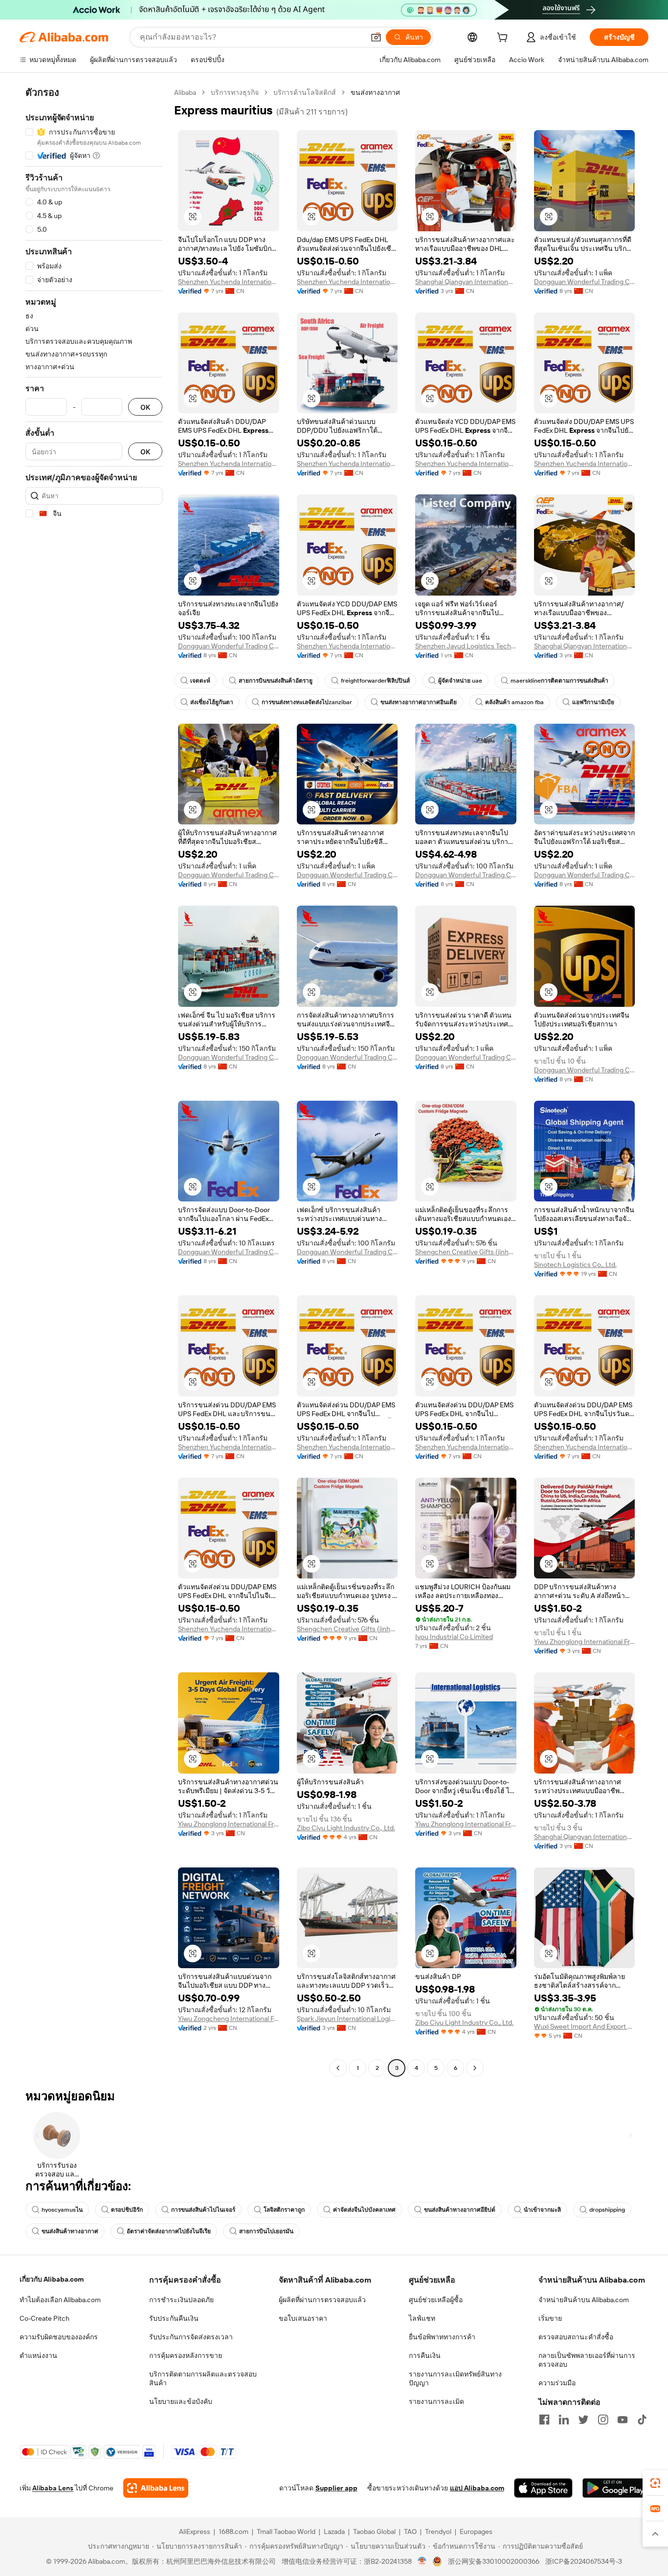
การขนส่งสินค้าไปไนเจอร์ (203, 2210)
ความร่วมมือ (557, 2383)
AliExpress (195, 2532)
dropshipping (607, 2210)
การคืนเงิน (425, 2355)
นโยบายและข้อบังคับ (181, 2401)
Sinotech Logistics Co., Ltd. (575, 1265)
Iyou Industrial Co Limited (454, 1637)
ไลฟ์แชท (422, 2318)
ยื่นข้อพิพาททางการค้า (442, 2337)
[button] (376, 37)
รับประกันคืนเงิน (174, 2318)
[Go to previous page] (338, 2068)
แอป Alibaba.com (477, 2488)
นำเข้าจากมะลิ (542, 2210)
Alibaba (185, 92)
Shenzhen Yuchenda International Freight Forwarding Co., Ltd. (229, 282)
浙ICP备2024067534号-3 (584, 2561)
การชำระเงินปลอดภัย (181, 2300)
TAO (410, 2532)
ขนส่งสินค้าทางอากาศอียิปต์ (460, 2210)
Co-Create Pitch (45, 2318)
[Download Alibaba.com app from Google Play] (615, 2488)
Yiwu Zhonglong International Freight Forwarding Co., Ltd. (585, 1642)
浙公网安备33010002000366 (494, 2561)
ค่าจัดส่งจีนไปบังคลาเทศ (364, 2210)
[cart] (504, 39)
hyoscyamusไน (62, 2210)
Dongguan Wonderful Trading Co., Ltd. (585, 282)
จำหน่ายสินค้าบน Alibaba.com (584, 2300)
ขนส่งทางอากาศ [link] (375, 92)
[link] (655, 2483)
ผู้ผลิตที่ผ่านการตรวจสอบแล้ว (322, 2300)
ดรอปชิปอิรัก (127, 2210)
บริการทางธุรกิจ (235, 92)
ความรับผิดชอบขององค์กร (59, 2337)
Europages (476, 2532)
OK (145, 407)
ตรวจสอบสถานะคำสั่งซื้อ (576, 2337)
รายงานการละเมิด (436, 2401)
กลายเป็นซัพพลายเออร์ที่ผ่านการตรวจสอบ (587, 2360)
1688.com (234, 2532)
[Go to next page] (475, 2068)
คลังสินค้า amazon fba (514, 702)
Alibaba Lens (53, 2488)
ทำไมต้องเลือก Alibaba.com (60, 2300)
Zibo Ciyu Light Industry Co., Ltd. (346, 1828)
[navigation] (94, 1081)
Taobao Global (374, 2532)
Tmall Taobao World (286, 2532)
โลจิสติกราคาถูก (284, 2210)
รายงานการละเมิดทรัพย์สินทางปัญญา (455, 2378)
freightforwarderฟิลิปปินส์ (375, 681)
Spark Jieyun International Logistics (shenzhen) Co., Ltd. (347, 2019)
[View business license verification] (422, 2561)
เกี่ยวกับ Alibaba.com (52, 2279)
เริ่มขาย (550, 2318)
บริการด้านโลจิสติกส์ (305, 92)
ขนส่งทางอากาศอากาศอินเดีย (419, 702)
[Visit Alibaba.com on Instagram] (603, 2420)
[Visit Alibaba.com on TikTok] (642, 2420)
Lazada (334, 2532)
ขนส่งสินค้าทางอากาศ (70, 2231)
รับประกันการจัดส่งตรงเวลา (191, 2337)
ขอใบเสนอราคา (303, 2318)
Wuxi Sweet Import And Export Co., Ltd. (585, 2026)
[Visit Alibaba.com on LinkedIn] (564, 2420)
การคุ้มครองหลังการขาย (186, 2355)
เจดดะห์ (200, 681)
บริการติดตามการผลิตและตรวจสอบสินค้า (203, 2378)
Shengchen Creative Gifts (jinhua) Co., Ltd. (466, 1252)
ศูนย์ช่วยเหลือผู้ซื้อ (436, 2300)
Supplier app (336, 2488)
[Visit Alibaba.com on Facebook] (544, 2420)
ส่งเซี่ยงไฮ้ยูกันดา (212, 702)
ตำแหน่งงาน (38, 2355)
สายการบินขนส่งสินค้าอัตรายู (276, 681)
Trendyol (438, 2532)
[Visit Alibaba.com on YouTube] (623, 2420)
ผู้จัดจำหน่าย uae (460, 681)
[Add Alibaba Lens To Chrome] (156, 2488)
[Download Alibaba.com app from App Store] (543, 2488)
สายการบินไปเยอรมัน (266, 2231)
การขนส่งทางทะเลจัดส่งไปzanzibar (307, 702)
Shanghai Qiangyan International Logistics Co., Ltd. (466, 282)
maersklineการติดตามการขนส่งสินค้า (559, 681)
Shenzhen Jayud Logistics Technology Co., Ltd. (466, 646)
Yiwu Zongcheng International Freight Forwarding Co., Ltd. (229, 2019)
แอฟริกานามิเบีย (593, 702)
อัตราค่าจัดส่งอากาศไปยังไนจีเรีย (169, 2231)
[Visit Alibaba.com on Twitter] (583, 2420)
